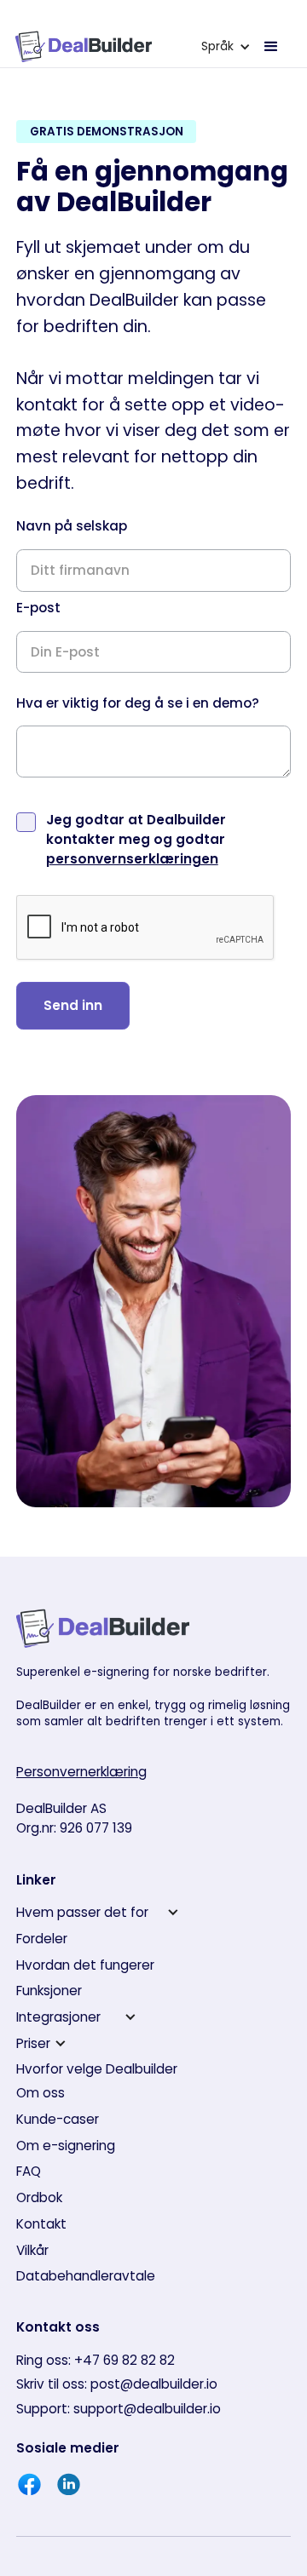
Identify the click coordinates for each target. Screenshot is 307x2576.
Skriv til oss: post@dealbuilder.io (117, 2384)
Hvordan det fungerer (85, 1965)
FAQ (29, 2171)
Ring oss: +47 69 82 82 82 (96, 2360)
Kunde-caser (58, 2119)
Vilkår (32, 2250)
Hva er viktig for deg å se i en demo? (138, 703)
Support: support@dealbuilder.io (119, 2409)
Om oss (41, 2093)
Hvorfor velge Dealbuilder (97, 2069)
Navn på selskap (72, 526)
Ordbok (39, 2197)
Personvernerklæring (81, 1772)
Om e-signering (66, 2146)
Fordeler (42, 1939)
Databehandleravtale (86, 2276)
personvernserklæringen (132, 859)
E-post (38, 608)
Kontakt (41, 2224)
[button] (226, 46)
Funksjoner (49, 1991)
